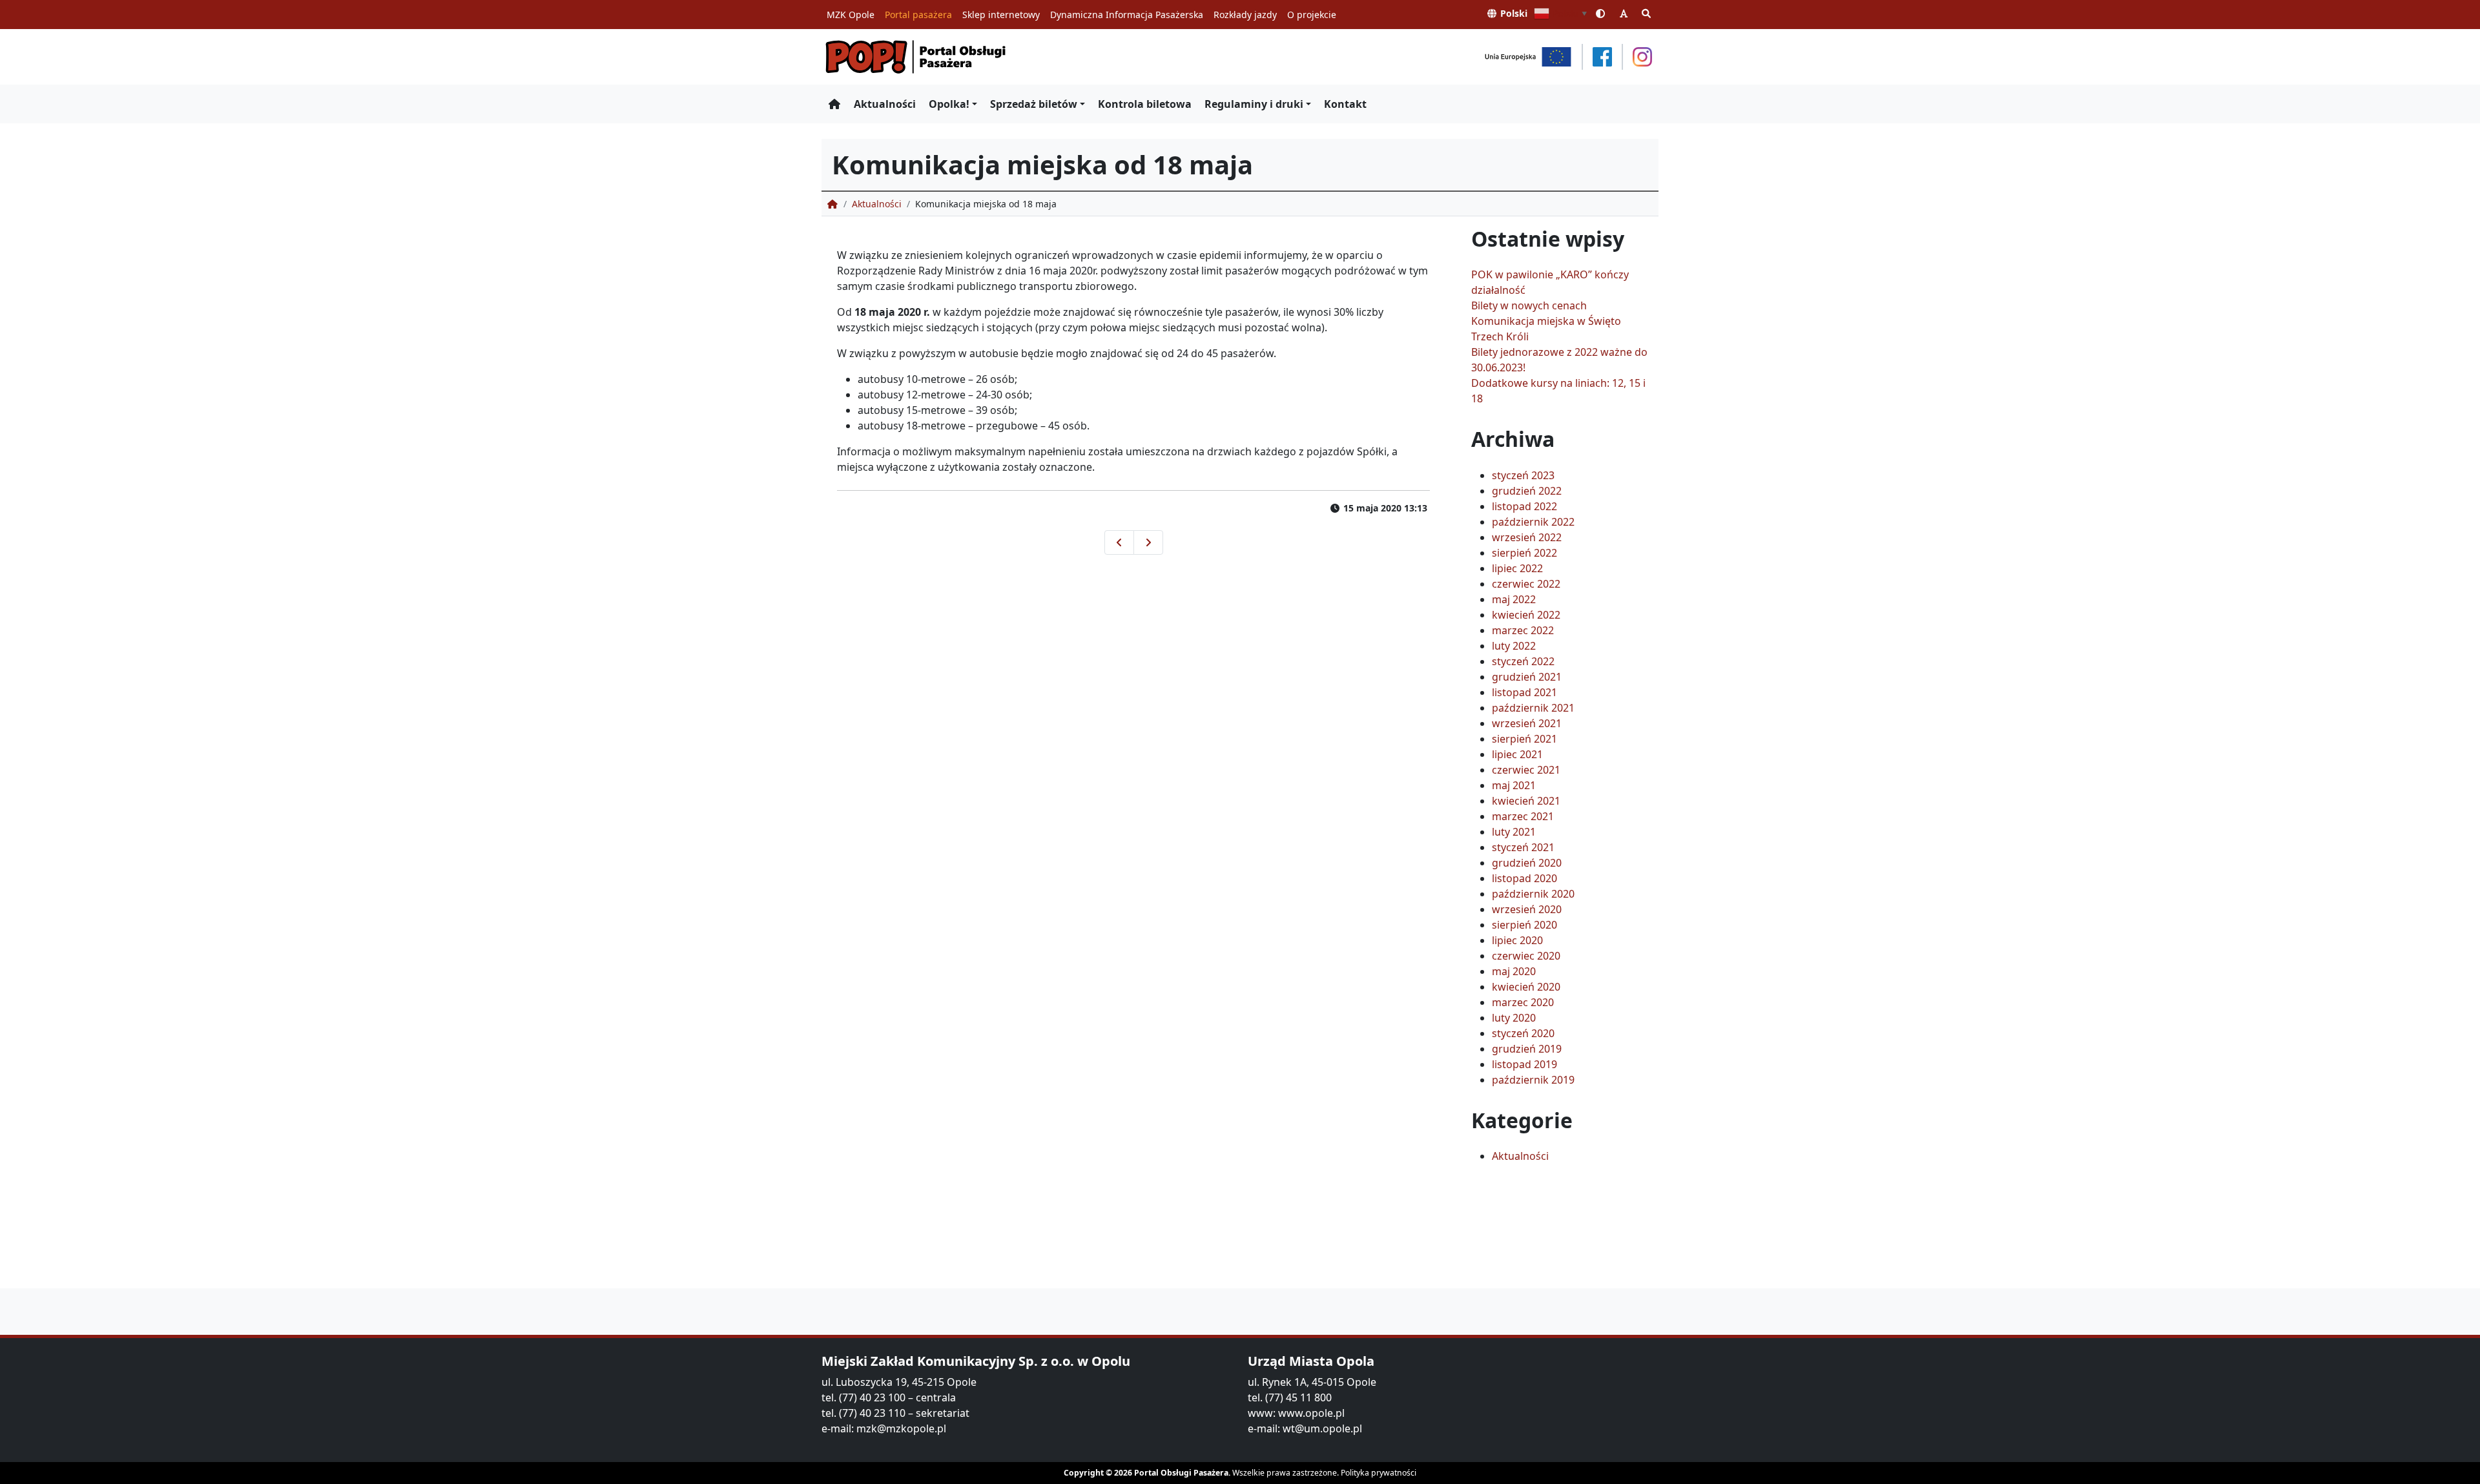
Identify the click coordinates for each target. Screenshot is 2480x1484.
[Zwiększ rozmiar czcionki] (1624, 13)
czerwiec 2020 (1526, 956)
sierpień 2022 (1524, 553)
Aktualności (885, 104)
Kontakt (1345, 104)
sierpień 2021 (1524, 739)
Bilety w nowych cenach (1529, 305)
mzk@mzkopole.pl (901, 1428)
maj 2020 (1514, 971)
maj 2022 (1514, 599)
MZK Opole (851, 15)
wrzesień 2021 (1527, 723)
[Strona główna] (834, 104)
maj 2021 (1514, 785)
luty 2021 (1514, 832)
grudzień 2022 (1527, 491)
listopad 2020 (1524, 878)
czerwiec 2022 (1526, 584)
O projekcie (1312, 15)
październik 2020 (1533, 894)
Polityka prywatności (1379, 1473)
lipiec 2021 (1517, 754)
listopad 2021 (1524, 692)
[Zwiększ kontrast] (1601, 13)
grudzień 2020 (1527, 863)
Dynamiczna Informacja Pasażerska (1127, 15)
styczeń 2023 (1523, 475)
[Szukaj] (1647, 13)
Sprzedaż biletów (1034, 104)
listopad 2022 (1524, 506)
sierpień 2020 (1524, 925)
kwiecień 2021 (1526, 801)
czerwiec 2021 (1526, 770)
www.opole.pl (1311, 1413)
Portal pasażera (918, 15)
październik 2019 (1533, 1080)
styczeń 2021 (1523, 847)
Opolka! (949, 104)
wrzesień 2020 (1527, 909)
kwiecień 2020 (1526, 987)
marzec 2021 (1523, 816)
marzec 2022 (1523, 630)
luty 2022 (1514, 646)
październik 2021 (1533, 708)
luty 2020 (1514, 1018)
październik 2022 (1533, 522)
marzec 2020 (1523, 1002)
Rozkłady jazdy (1245, 15)
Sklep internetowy (1001, 15)
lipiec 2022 (1517, 568)
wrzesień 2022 (1527, 537)
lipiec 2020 (1517, 940)
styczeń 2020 (1523, 1033)
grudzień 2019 (1527, 1049)
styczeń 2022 (1523, 661)
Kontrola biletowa (1145, 104)
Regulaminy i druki (1254, 104)
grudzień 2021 (1527, 677)
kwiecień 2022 (1526, 615)
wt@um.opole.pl (1322, 1428)
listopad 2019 (1524, 1064)
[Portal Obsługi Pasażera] (916, 57)
